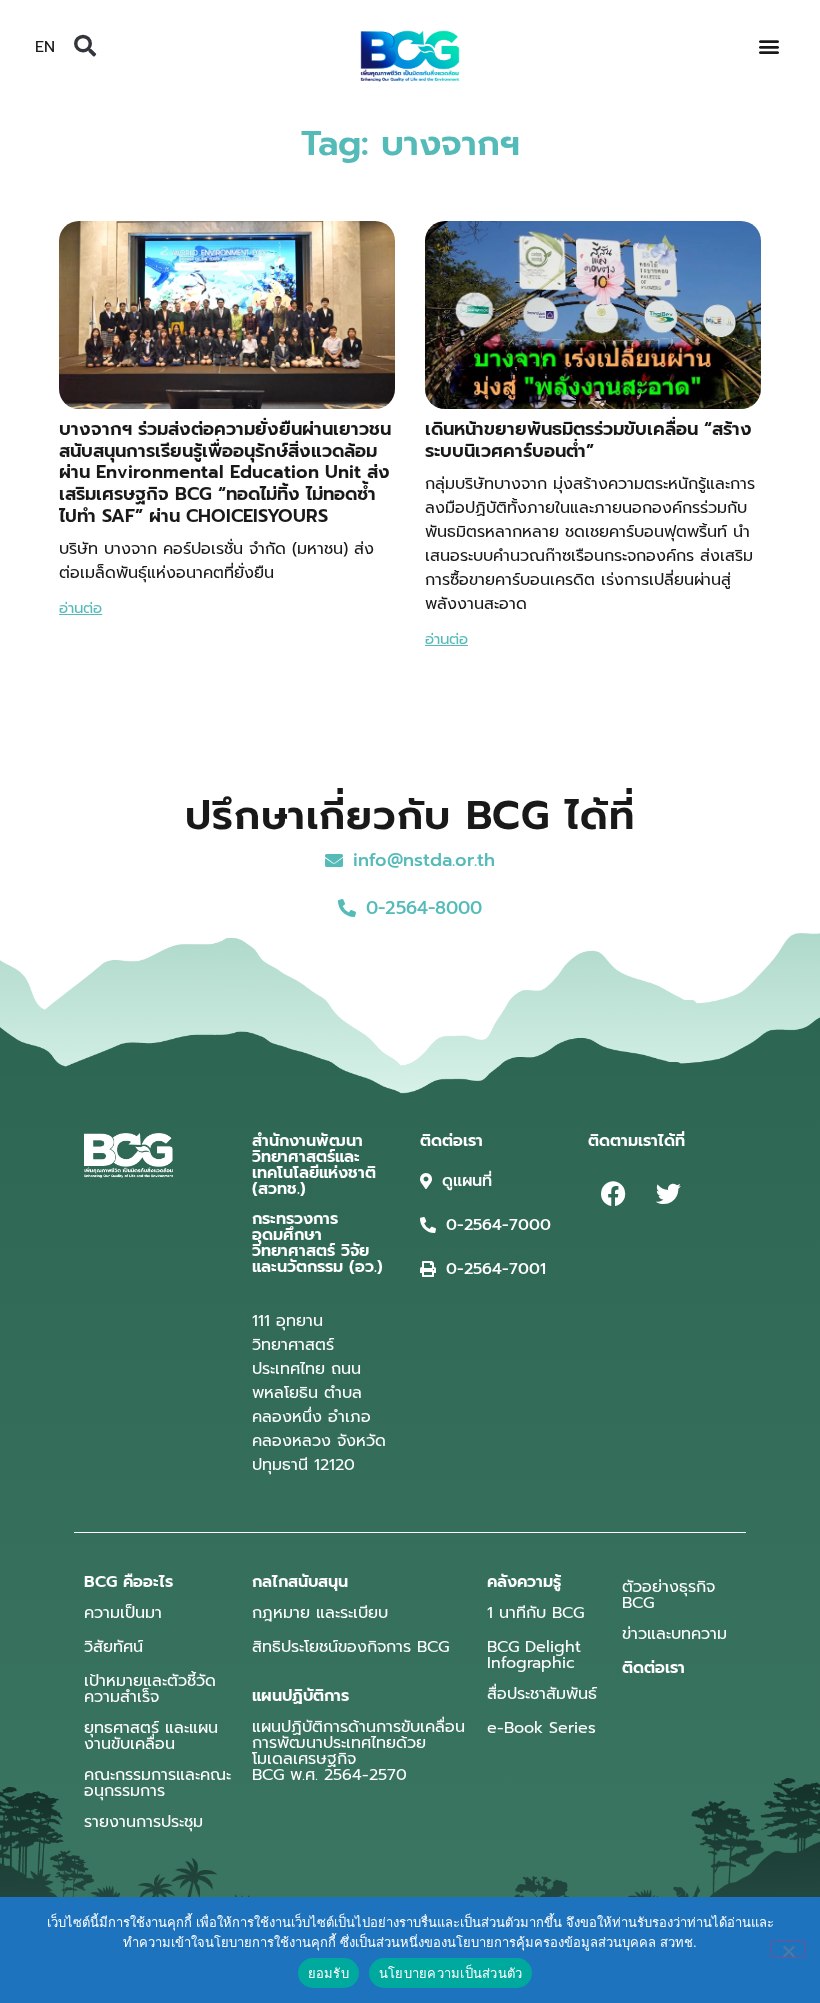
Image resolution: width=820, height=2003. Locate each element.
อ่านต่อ (80, 608)
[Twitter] (668, 1194)
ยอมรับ (328, 1973)
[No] (788, 1949)
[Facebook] (613, 1194)
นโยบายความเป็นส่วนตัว (451, 1973)
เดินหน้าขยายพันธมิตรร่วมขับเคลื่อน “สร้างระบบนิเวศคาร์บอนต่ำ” (588, 440)
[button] (85, 46)
